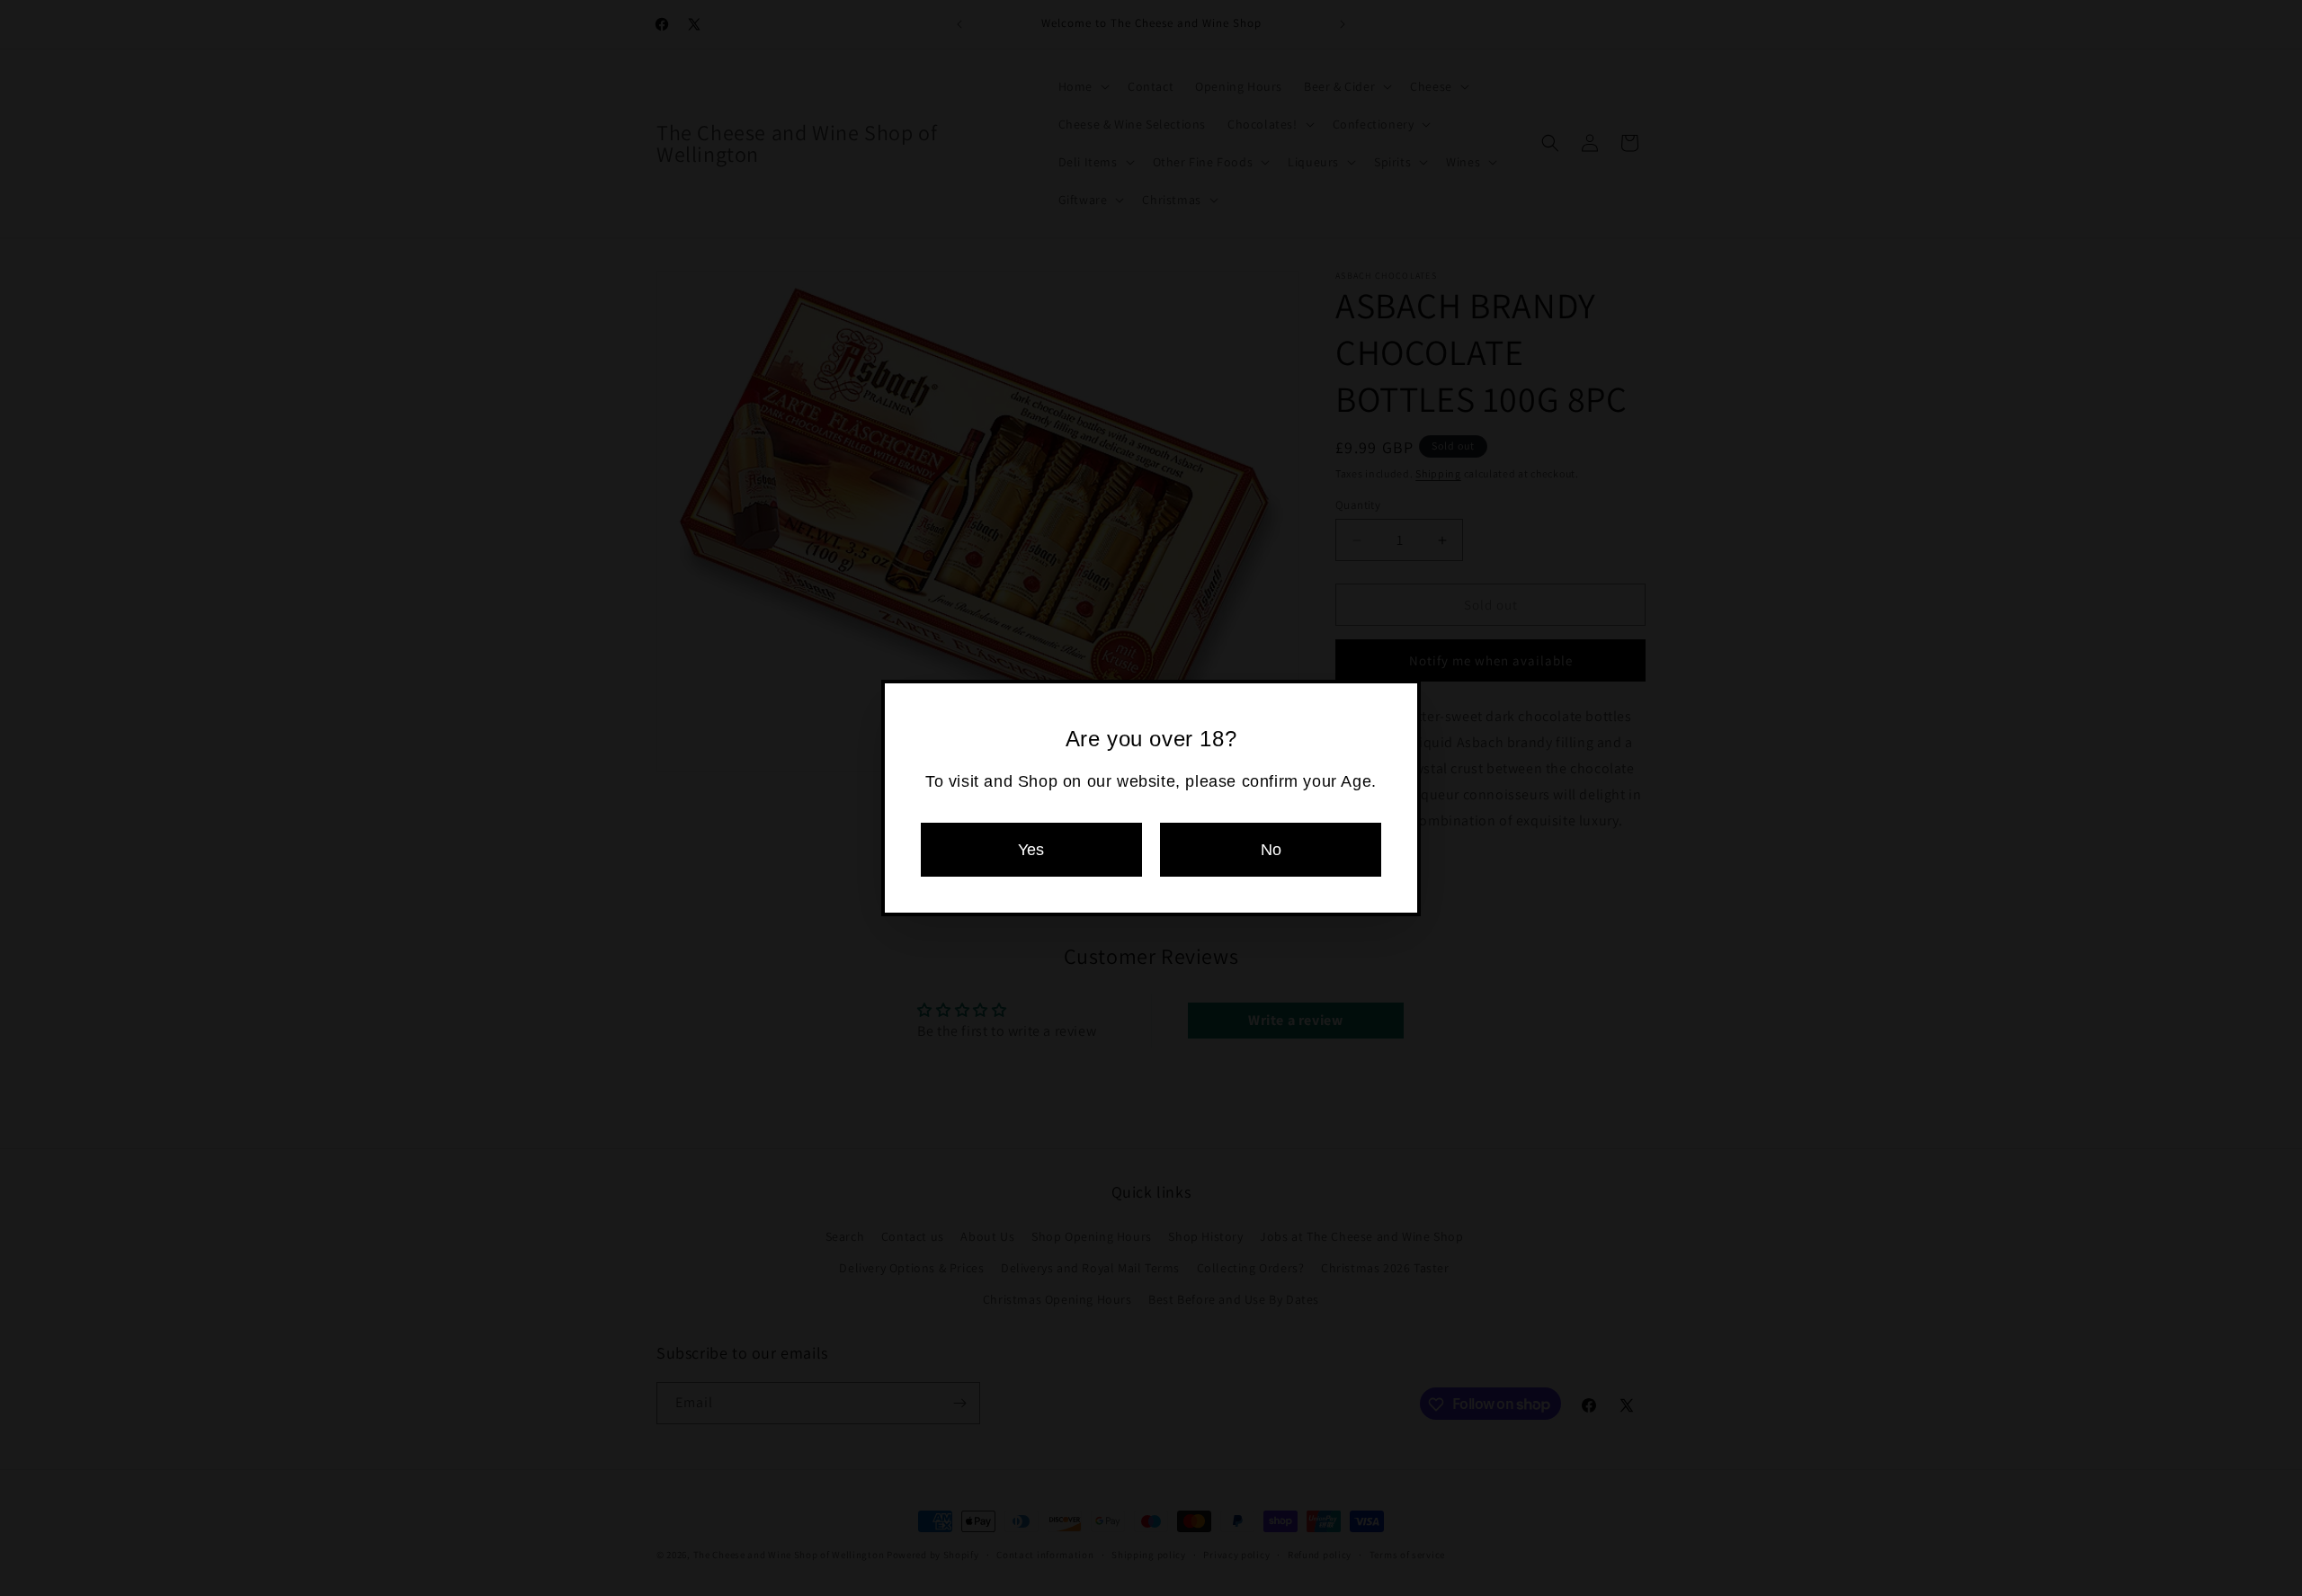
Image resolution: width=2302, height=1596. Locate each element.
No (1271, 850)
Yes (1031, 850)
